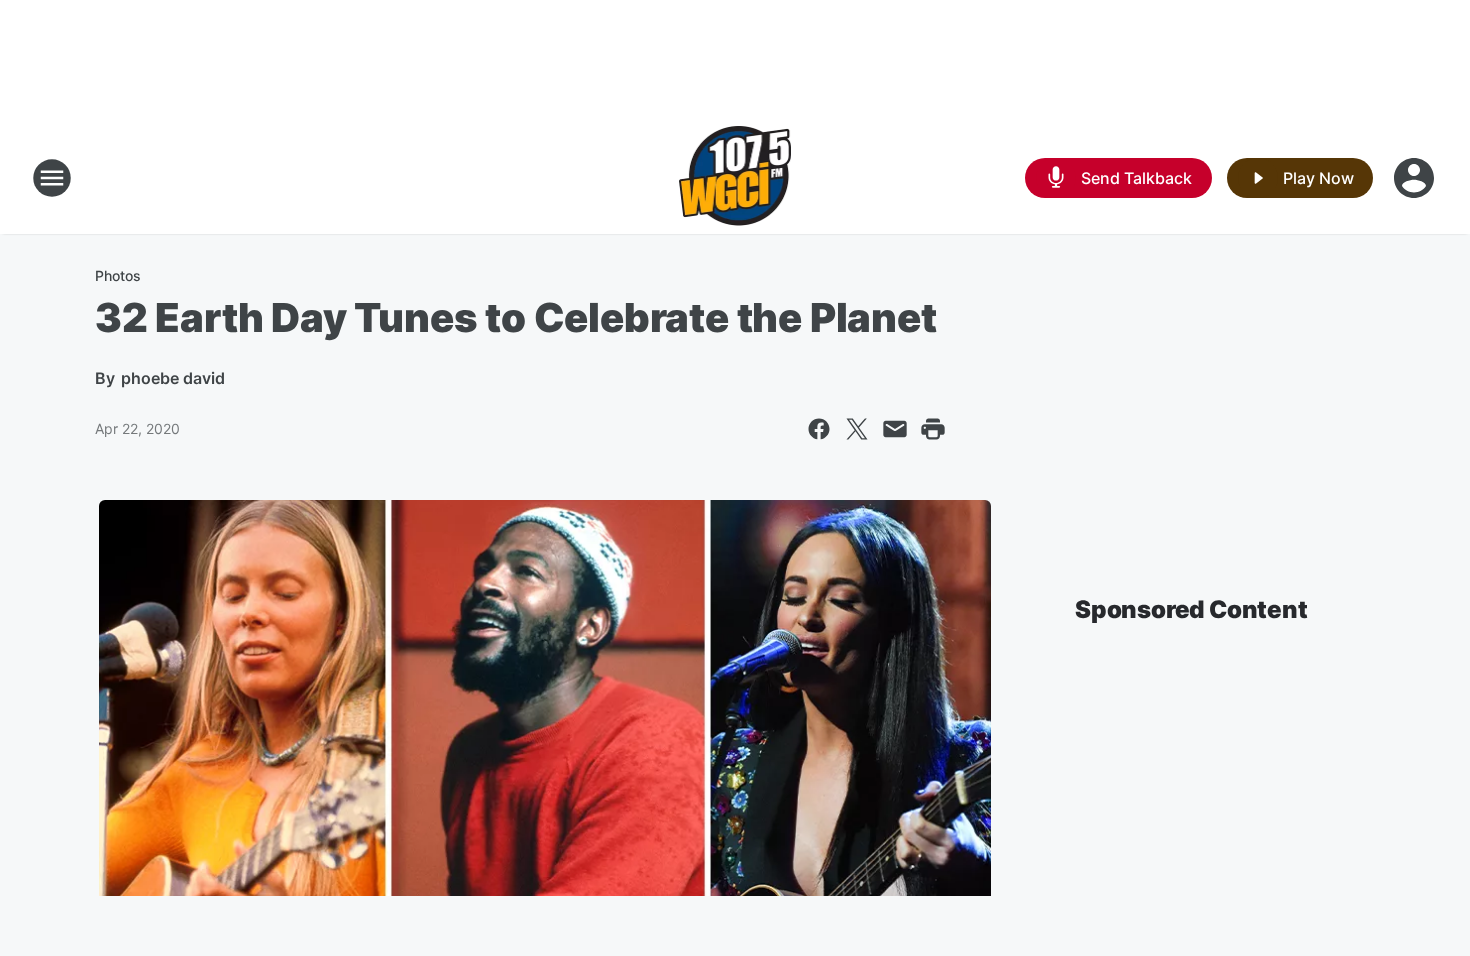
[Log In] (1416, 178)
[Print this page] (933, 429)
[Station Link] (735, 178)
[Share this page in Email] (895, 429)
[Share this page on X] (857, 429)
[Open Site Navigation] (52, 178)
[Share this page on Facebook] (819, 429)
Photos (118, 275)
